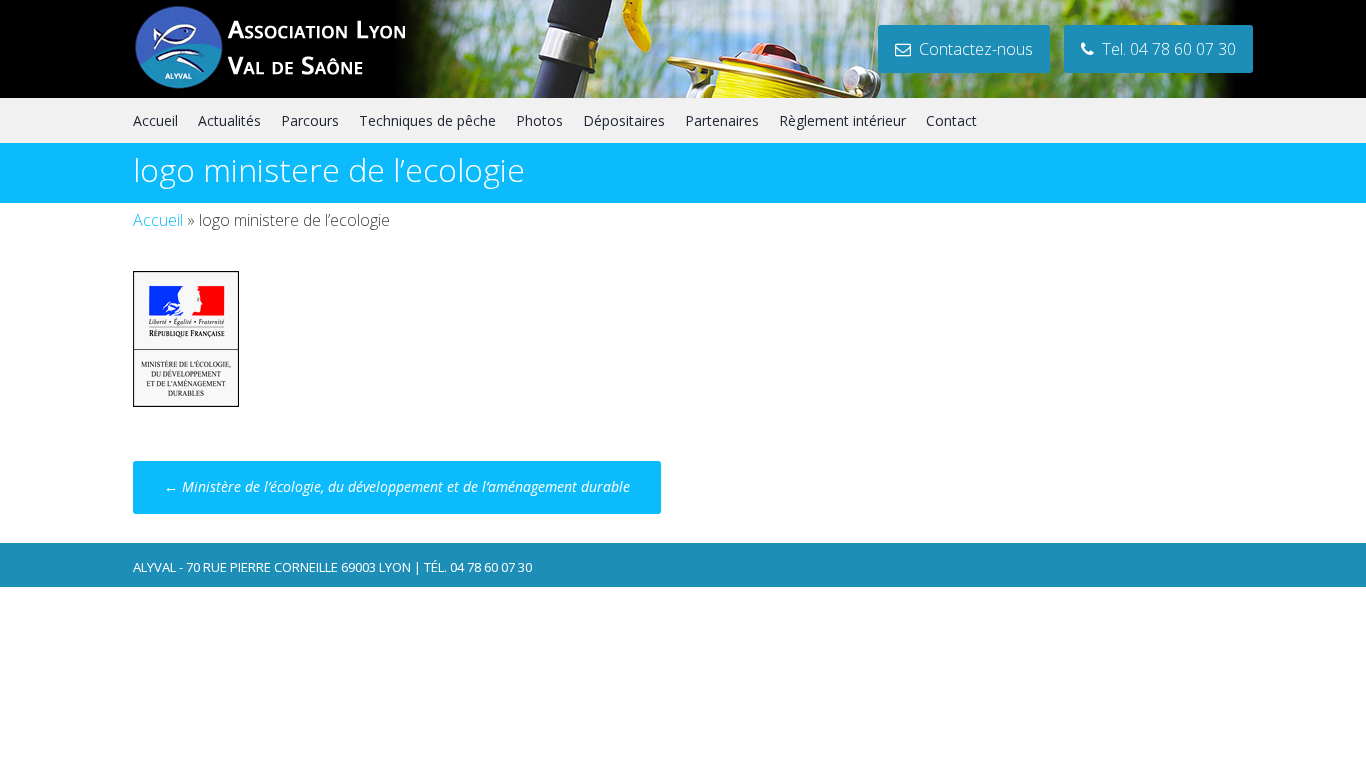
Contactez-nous (972, 49)
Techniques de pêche (427, 120)
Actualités (229, 120)
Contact (951, 120)
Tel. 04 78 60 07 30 (1165, 49)
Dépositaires (624, 120)
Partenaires (722, 120)
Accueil (155, 120)
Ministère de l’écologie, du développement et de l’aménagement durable (397, 486)
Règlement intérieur (842, 120)
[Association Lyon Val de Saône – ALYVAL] (289, 86)
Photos (539, 120)
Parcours (310, 120)
